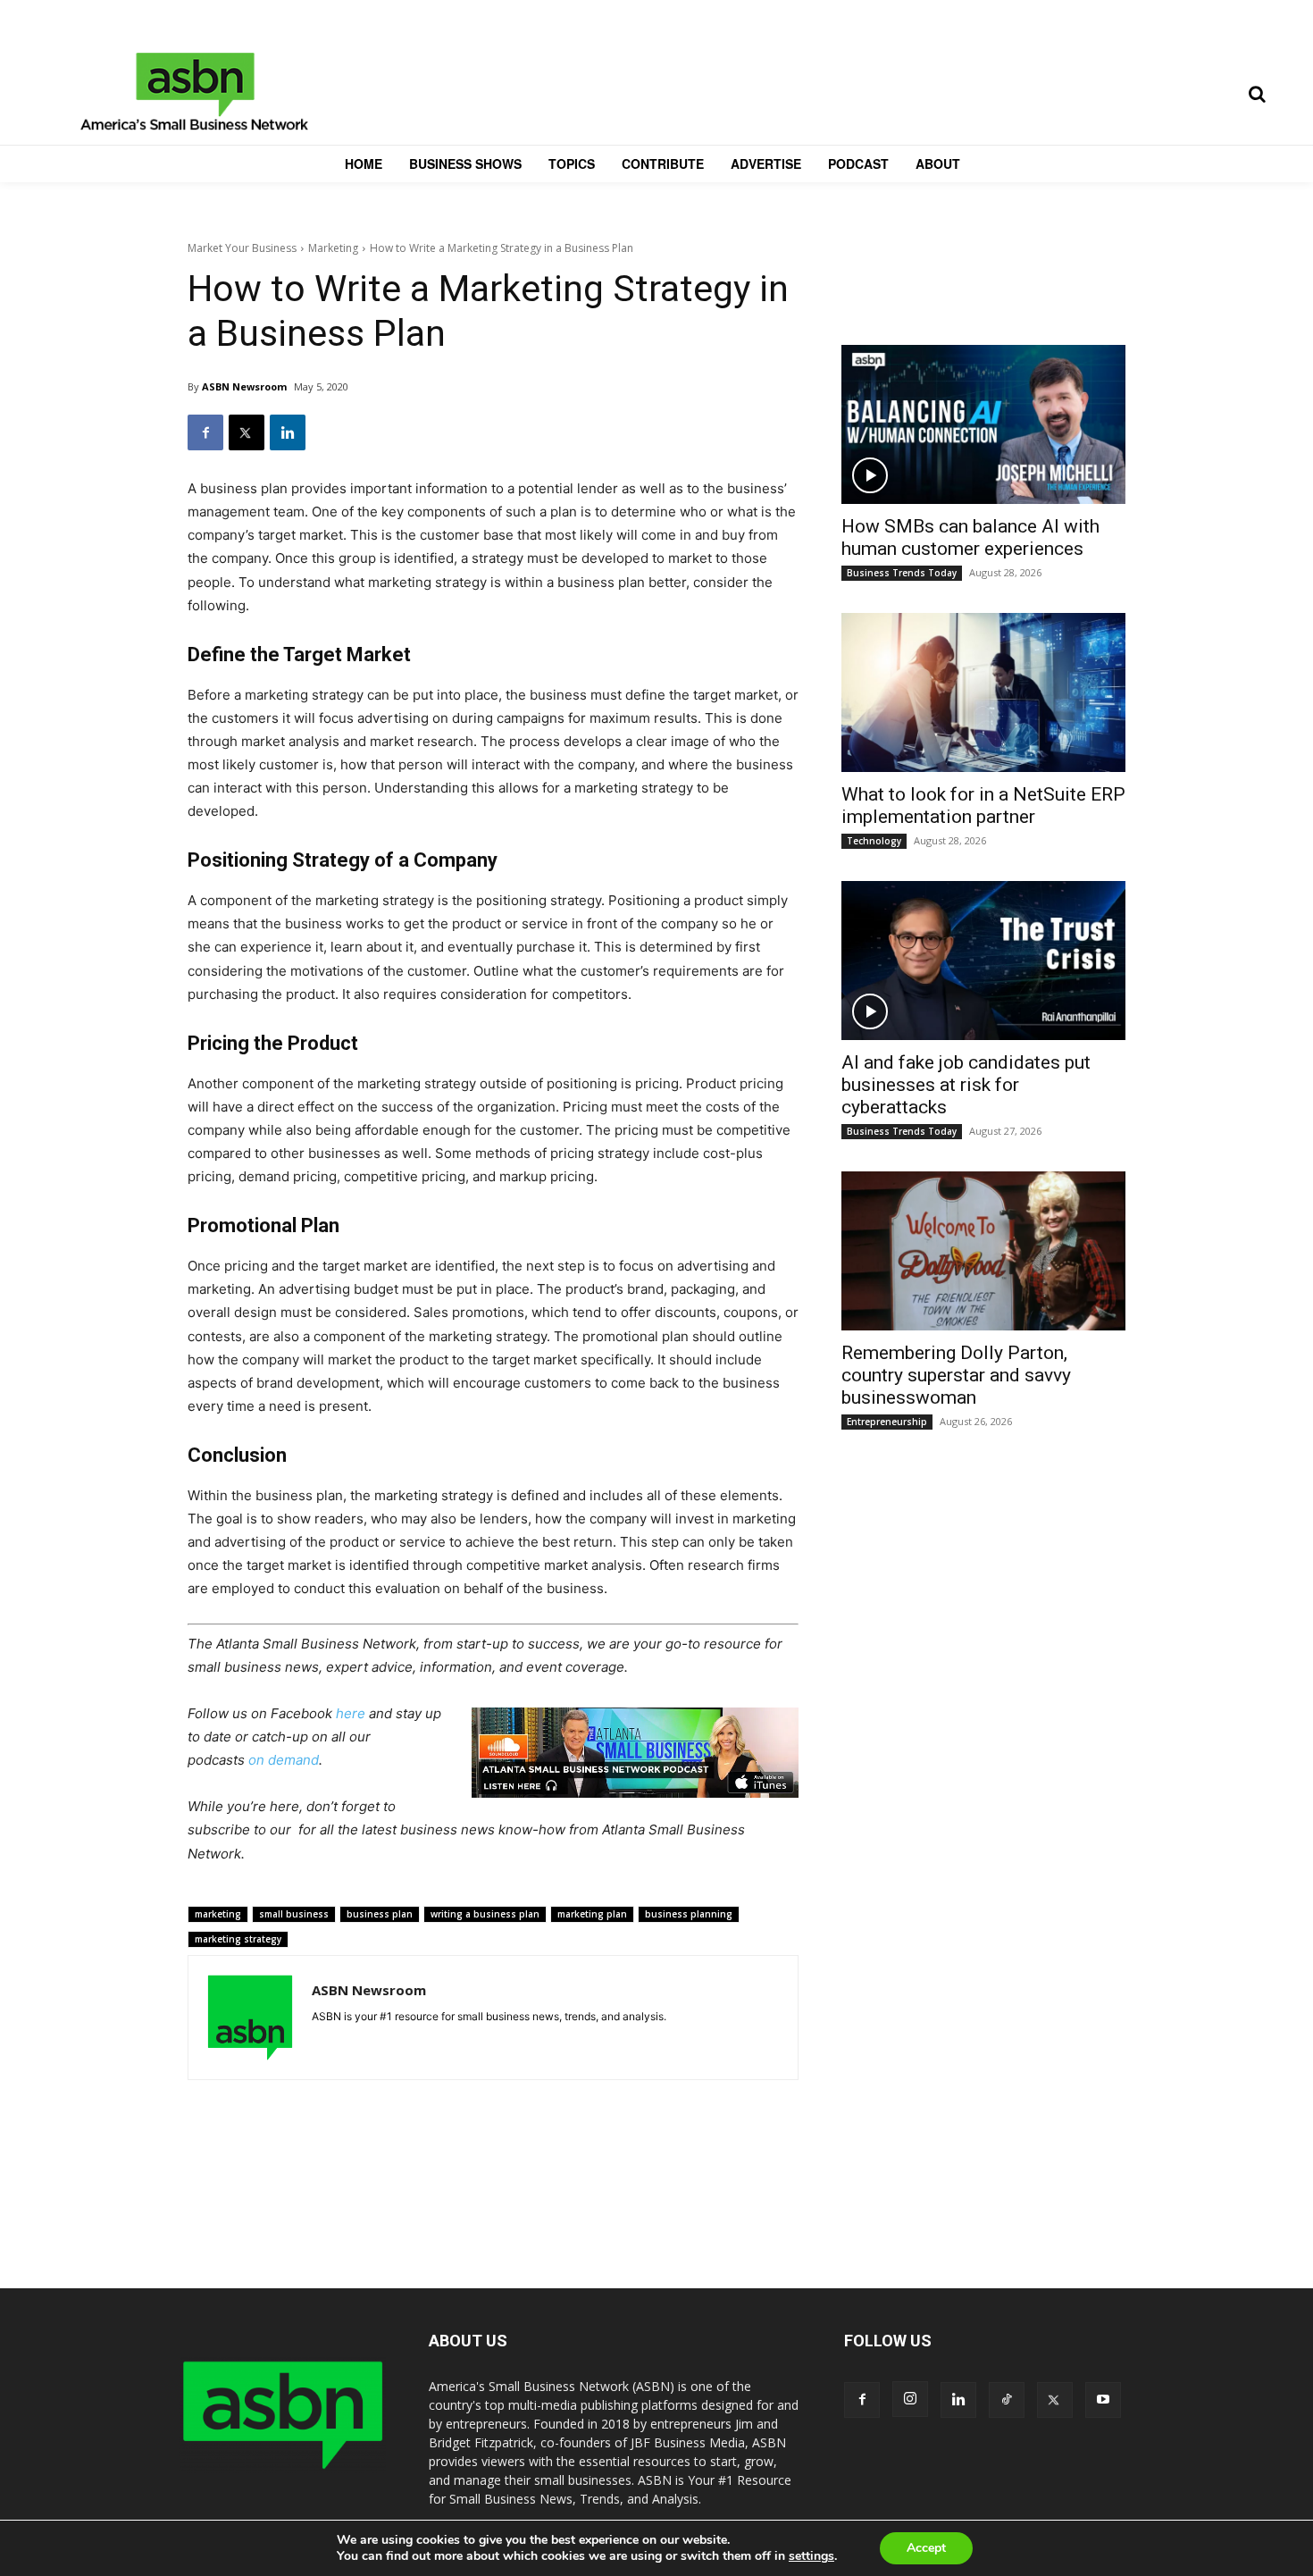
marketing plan (592, 1914)
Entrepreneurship (887, 1422)
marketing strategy (238, 1939)
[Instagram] (910, 2399)
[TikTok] (1007, 2400)
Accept (926, 2548)
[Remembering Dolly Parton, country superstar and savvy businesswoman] (983, 1251)
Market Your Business (242, 248)
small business (294, 1914)
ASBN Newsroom (244, 386)
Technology (874, 841)
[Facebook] (205, 432)
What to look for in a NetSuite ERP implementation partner (983, 806)
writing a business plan (485, 1914)
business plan (380, 1914)
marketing (218, 1914)
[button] (1257, 94)
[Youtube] (1103, 2400)
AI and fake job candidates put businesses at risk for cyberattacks (966, 1085)
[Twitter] (247, 432)
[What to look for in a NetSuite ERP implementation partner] (983, 692)
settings (811, 2556)
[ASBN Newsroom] (250, 2018)
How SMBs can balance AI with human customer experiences (970, 537)
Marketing (333, 248)
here (351, 1713)
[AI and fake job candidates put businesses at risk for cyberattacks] (983, 961)
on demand (284, 1760)
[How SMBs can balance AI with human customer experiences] (983, 424)
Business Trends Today (902, 573)
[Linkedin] (288, 432)
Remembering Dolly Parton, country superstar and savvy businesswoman (956, 1375)
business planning (689, 1914)
